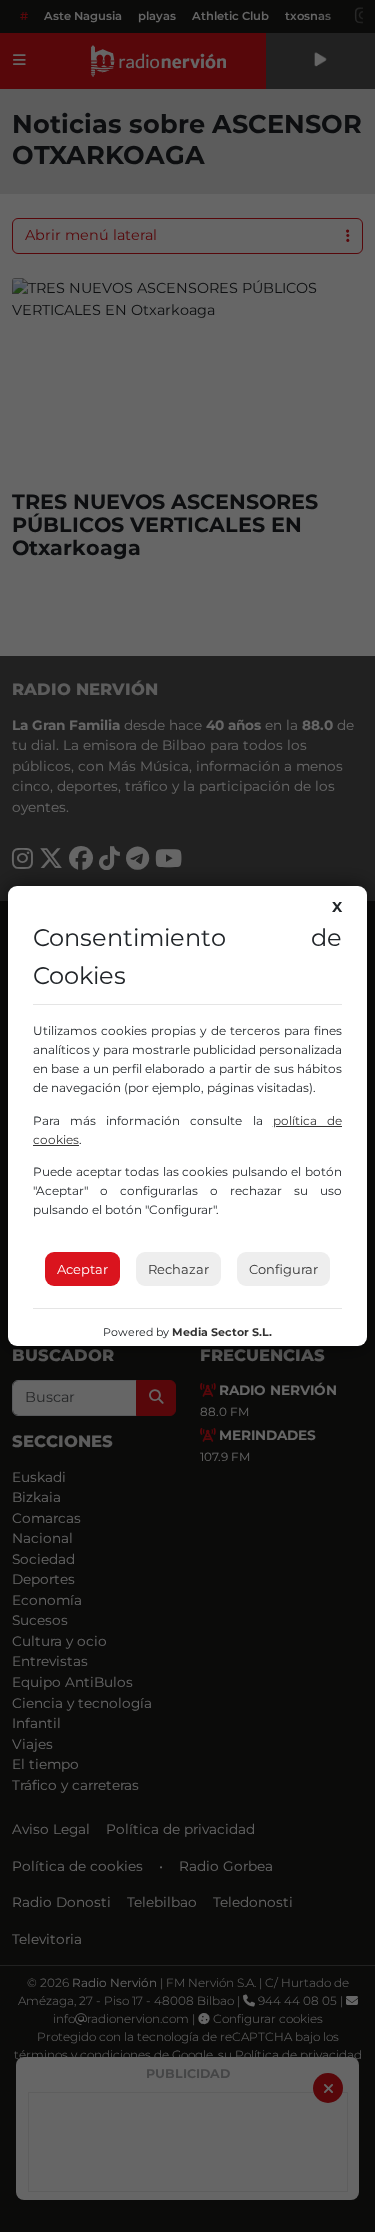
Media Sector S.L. (222, 1332)
